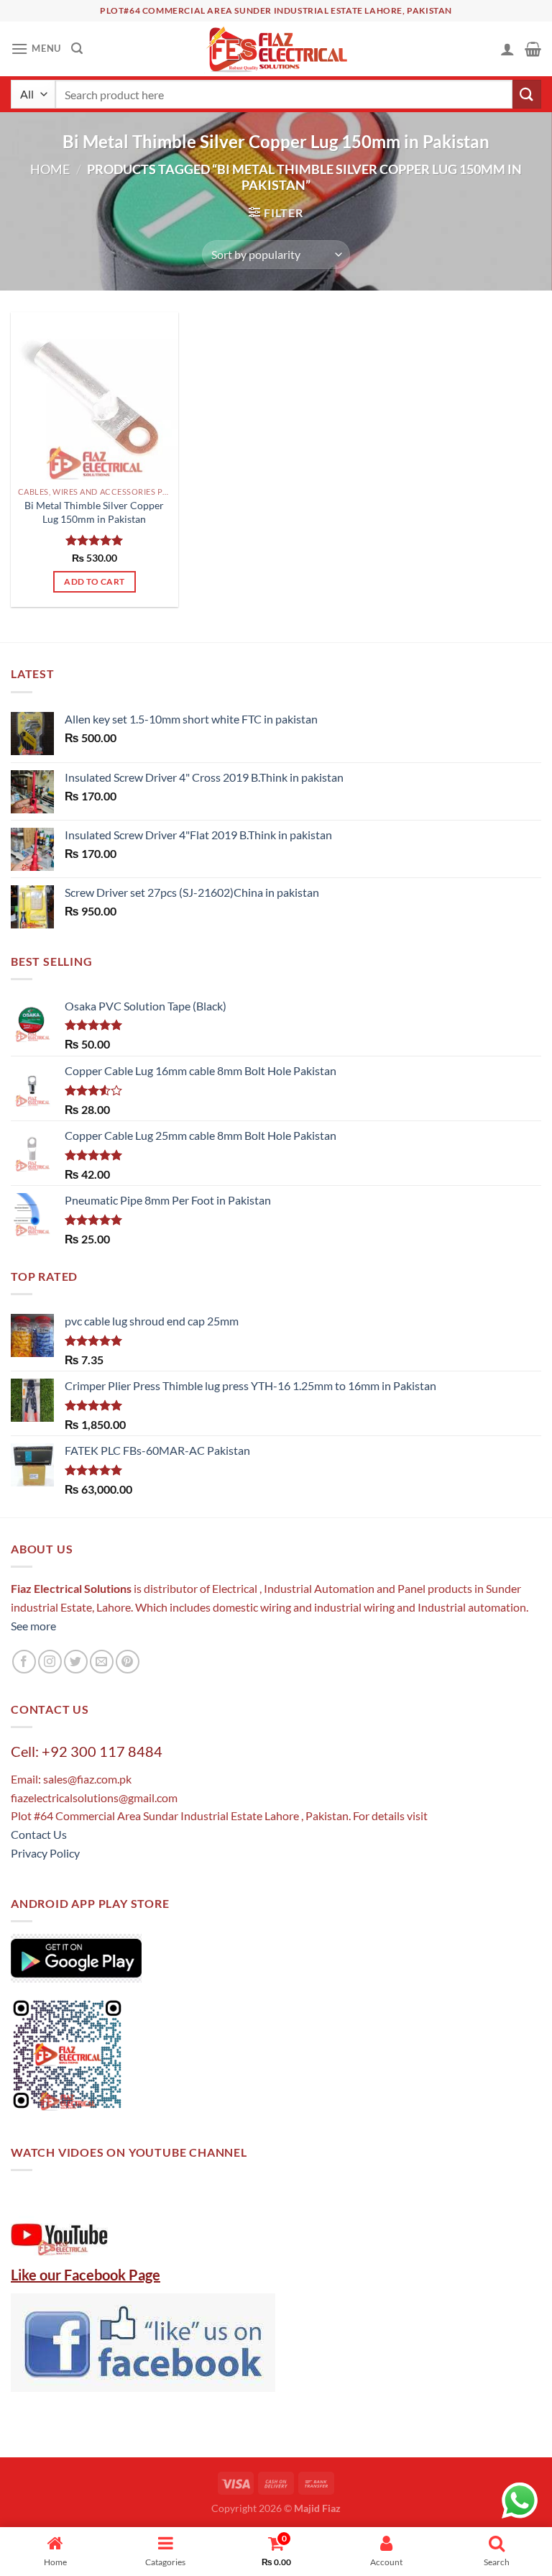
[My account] (507, 49)
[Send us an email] (102, 1662)
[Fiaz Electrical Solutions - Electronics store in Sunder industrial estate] (276, 49)
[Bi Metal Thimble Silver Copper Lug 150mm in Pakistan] (95, 396)
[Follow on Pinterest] (128, 1662)
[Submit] (527, 94)
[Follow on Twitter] (76, 1662)
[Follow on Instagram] (50, 1662)
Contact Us (39, 1834)
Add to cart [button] (94, 581)
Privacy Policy (45, 1853)
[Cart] (533, 49)
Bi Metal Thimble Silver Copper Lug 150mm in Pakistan (94, 512)
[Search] (77, 49)
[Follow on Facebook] (24, 1662)
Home (50, 169)
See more (33, 1626)
